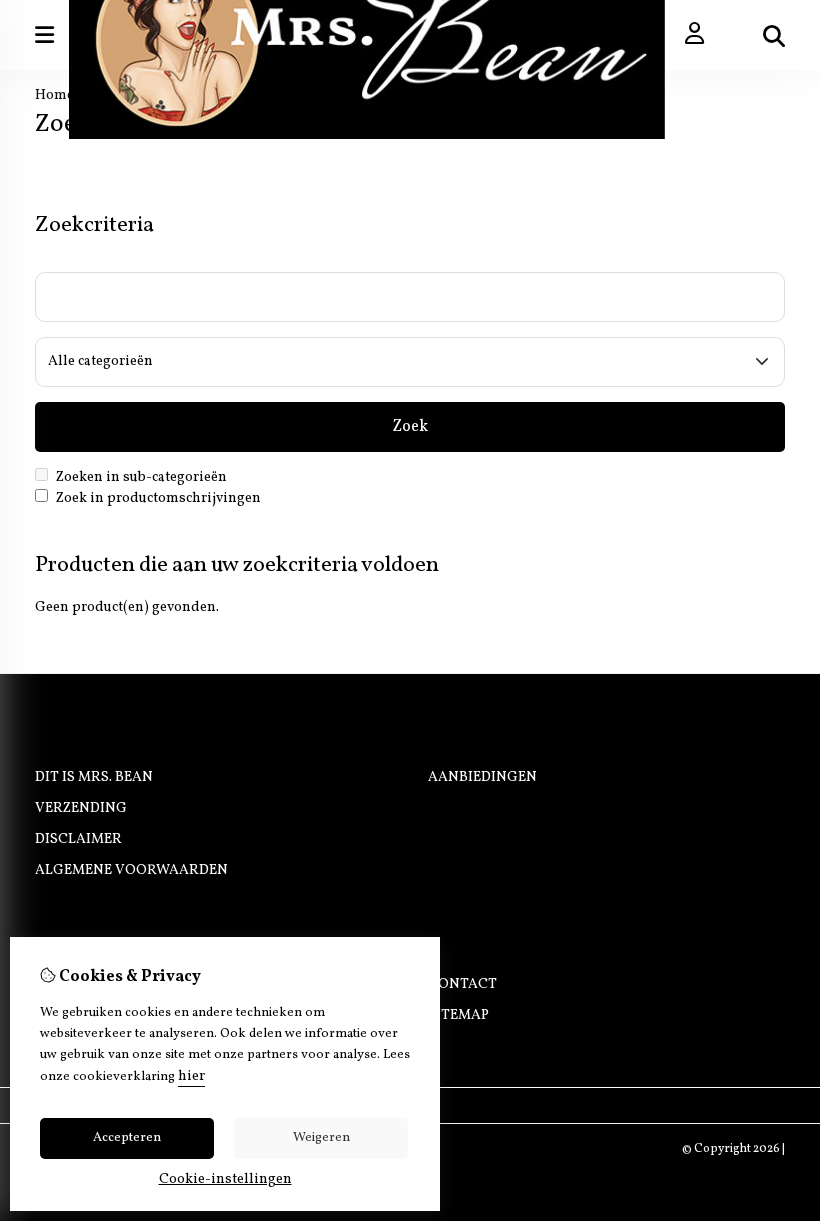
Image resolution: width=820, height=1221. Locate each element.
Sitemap (458, 1015)
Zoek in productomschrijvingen (157, 498)
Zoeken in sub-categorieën (140, 477)
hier (191, 1076)
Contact (462, 984)
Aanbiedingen (482, 777)
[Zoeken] (774, 35)
